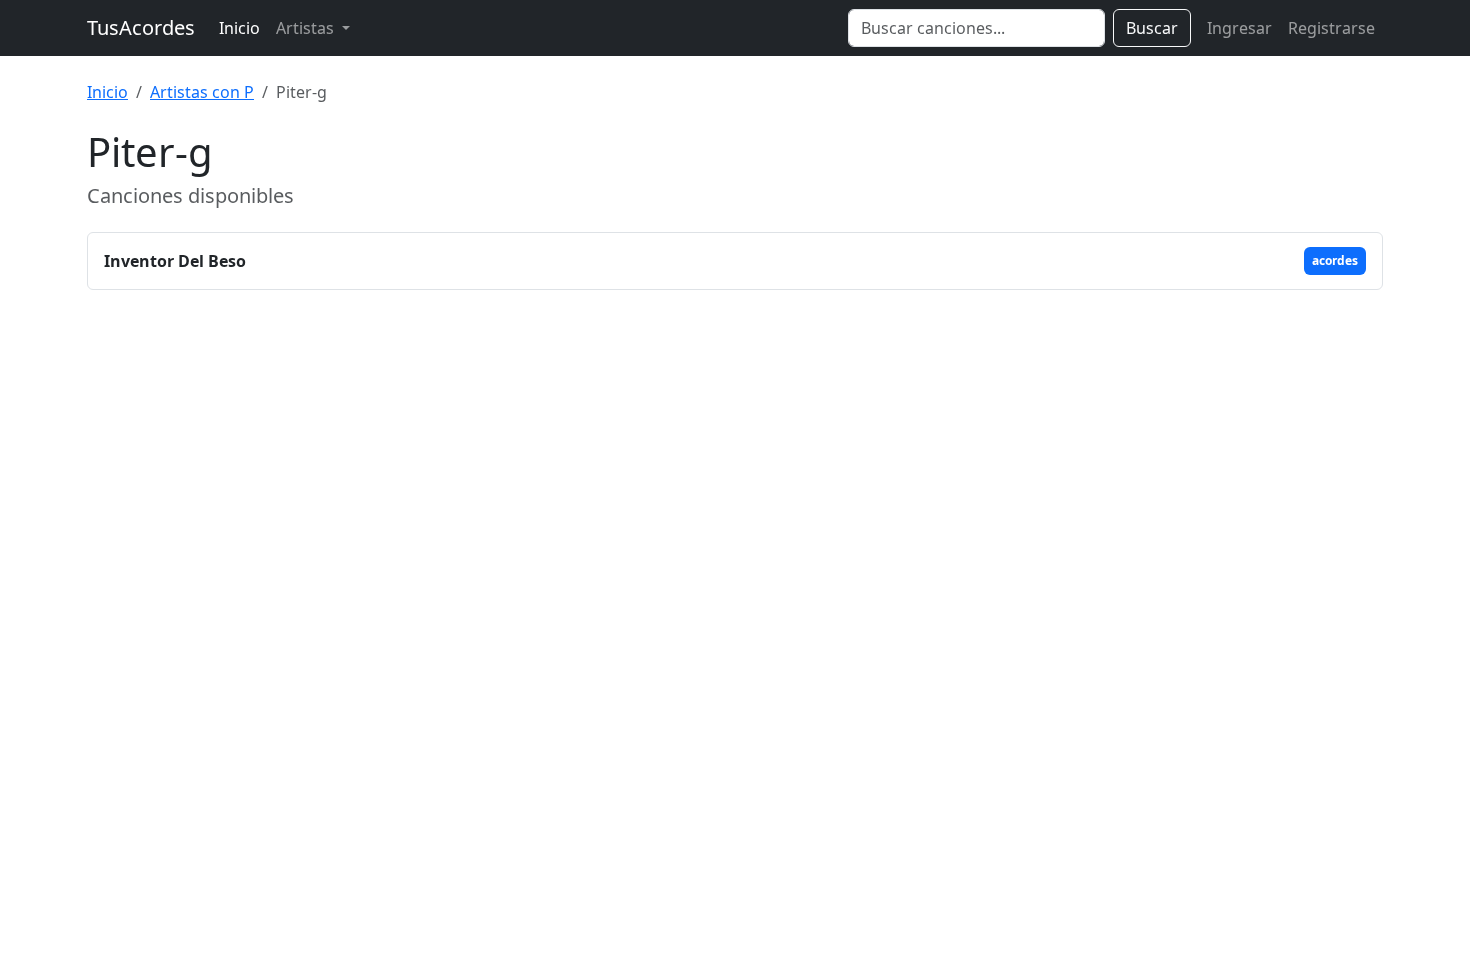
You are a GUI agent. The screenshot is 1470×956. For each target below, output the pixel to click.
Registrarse (1331, 28)
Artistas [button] (307, 28)
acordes (1335, 260)
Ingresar (1239, 28)
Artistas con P (202, 92)
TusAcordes (141, 27)
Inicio (239, 28)
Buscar (1152, 28)
